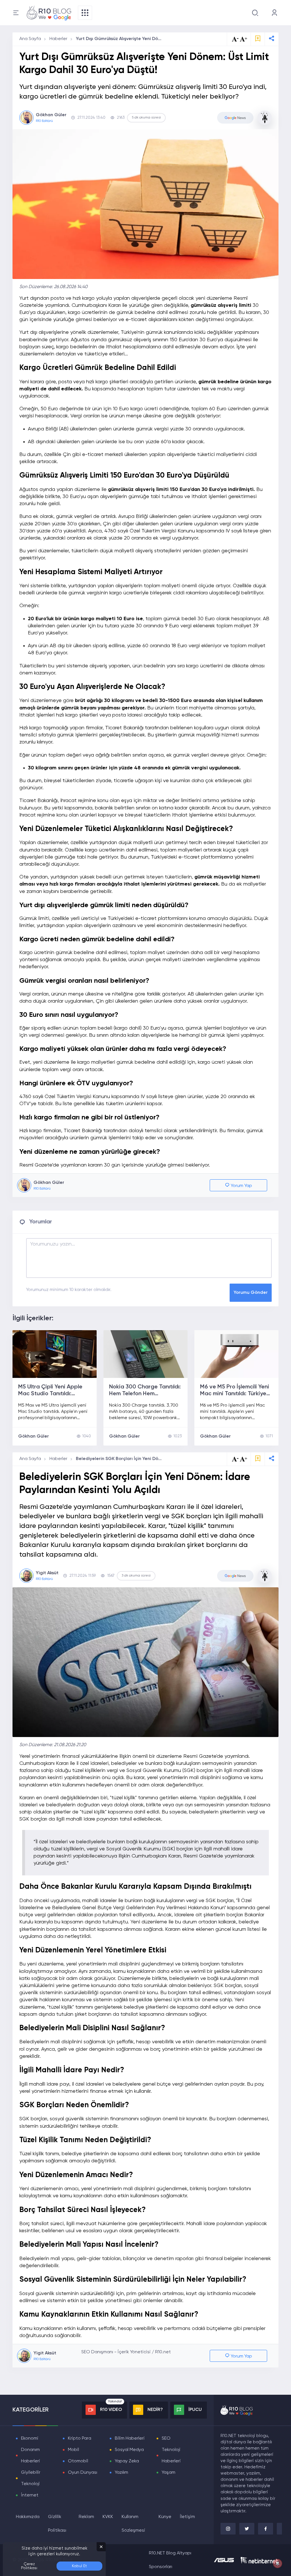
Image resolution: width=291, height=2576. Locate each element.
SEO (166, 2438)
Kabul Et (79, 2566)
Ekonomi (30, 2438)
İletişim (187, 2517)
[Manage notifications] (278, 2563)
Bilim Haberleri (130, 2438)
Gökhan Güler (34, 1436)
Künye (165, 2517)
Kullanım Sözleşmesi (133, 2524)
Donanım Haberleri (31, 2456)
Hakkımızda (28, 2517)
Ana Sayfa (30, 39)
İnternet (30, 2495)
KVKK (108, 2517)
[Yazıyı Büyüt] (244, 1459)
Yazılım (121, 2473)
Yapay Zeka (127, 2461)
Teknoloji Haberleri (171, 2456)
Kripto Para (80, 2438)
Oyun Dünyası (83, 2473)
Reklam (86, 2517)
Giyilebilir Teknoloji (31, 2478)
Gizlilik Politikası (57, 2524)
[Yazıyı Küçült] (235, 1459)
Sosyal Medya (129, 2450)
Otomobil (78, 2461)
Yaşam (169, 2473)
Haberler (58, 39)
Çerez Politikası (29, 2566)
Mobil (73, 2450)
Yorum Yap (241, 1186)
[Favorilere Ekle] (258, 39)
